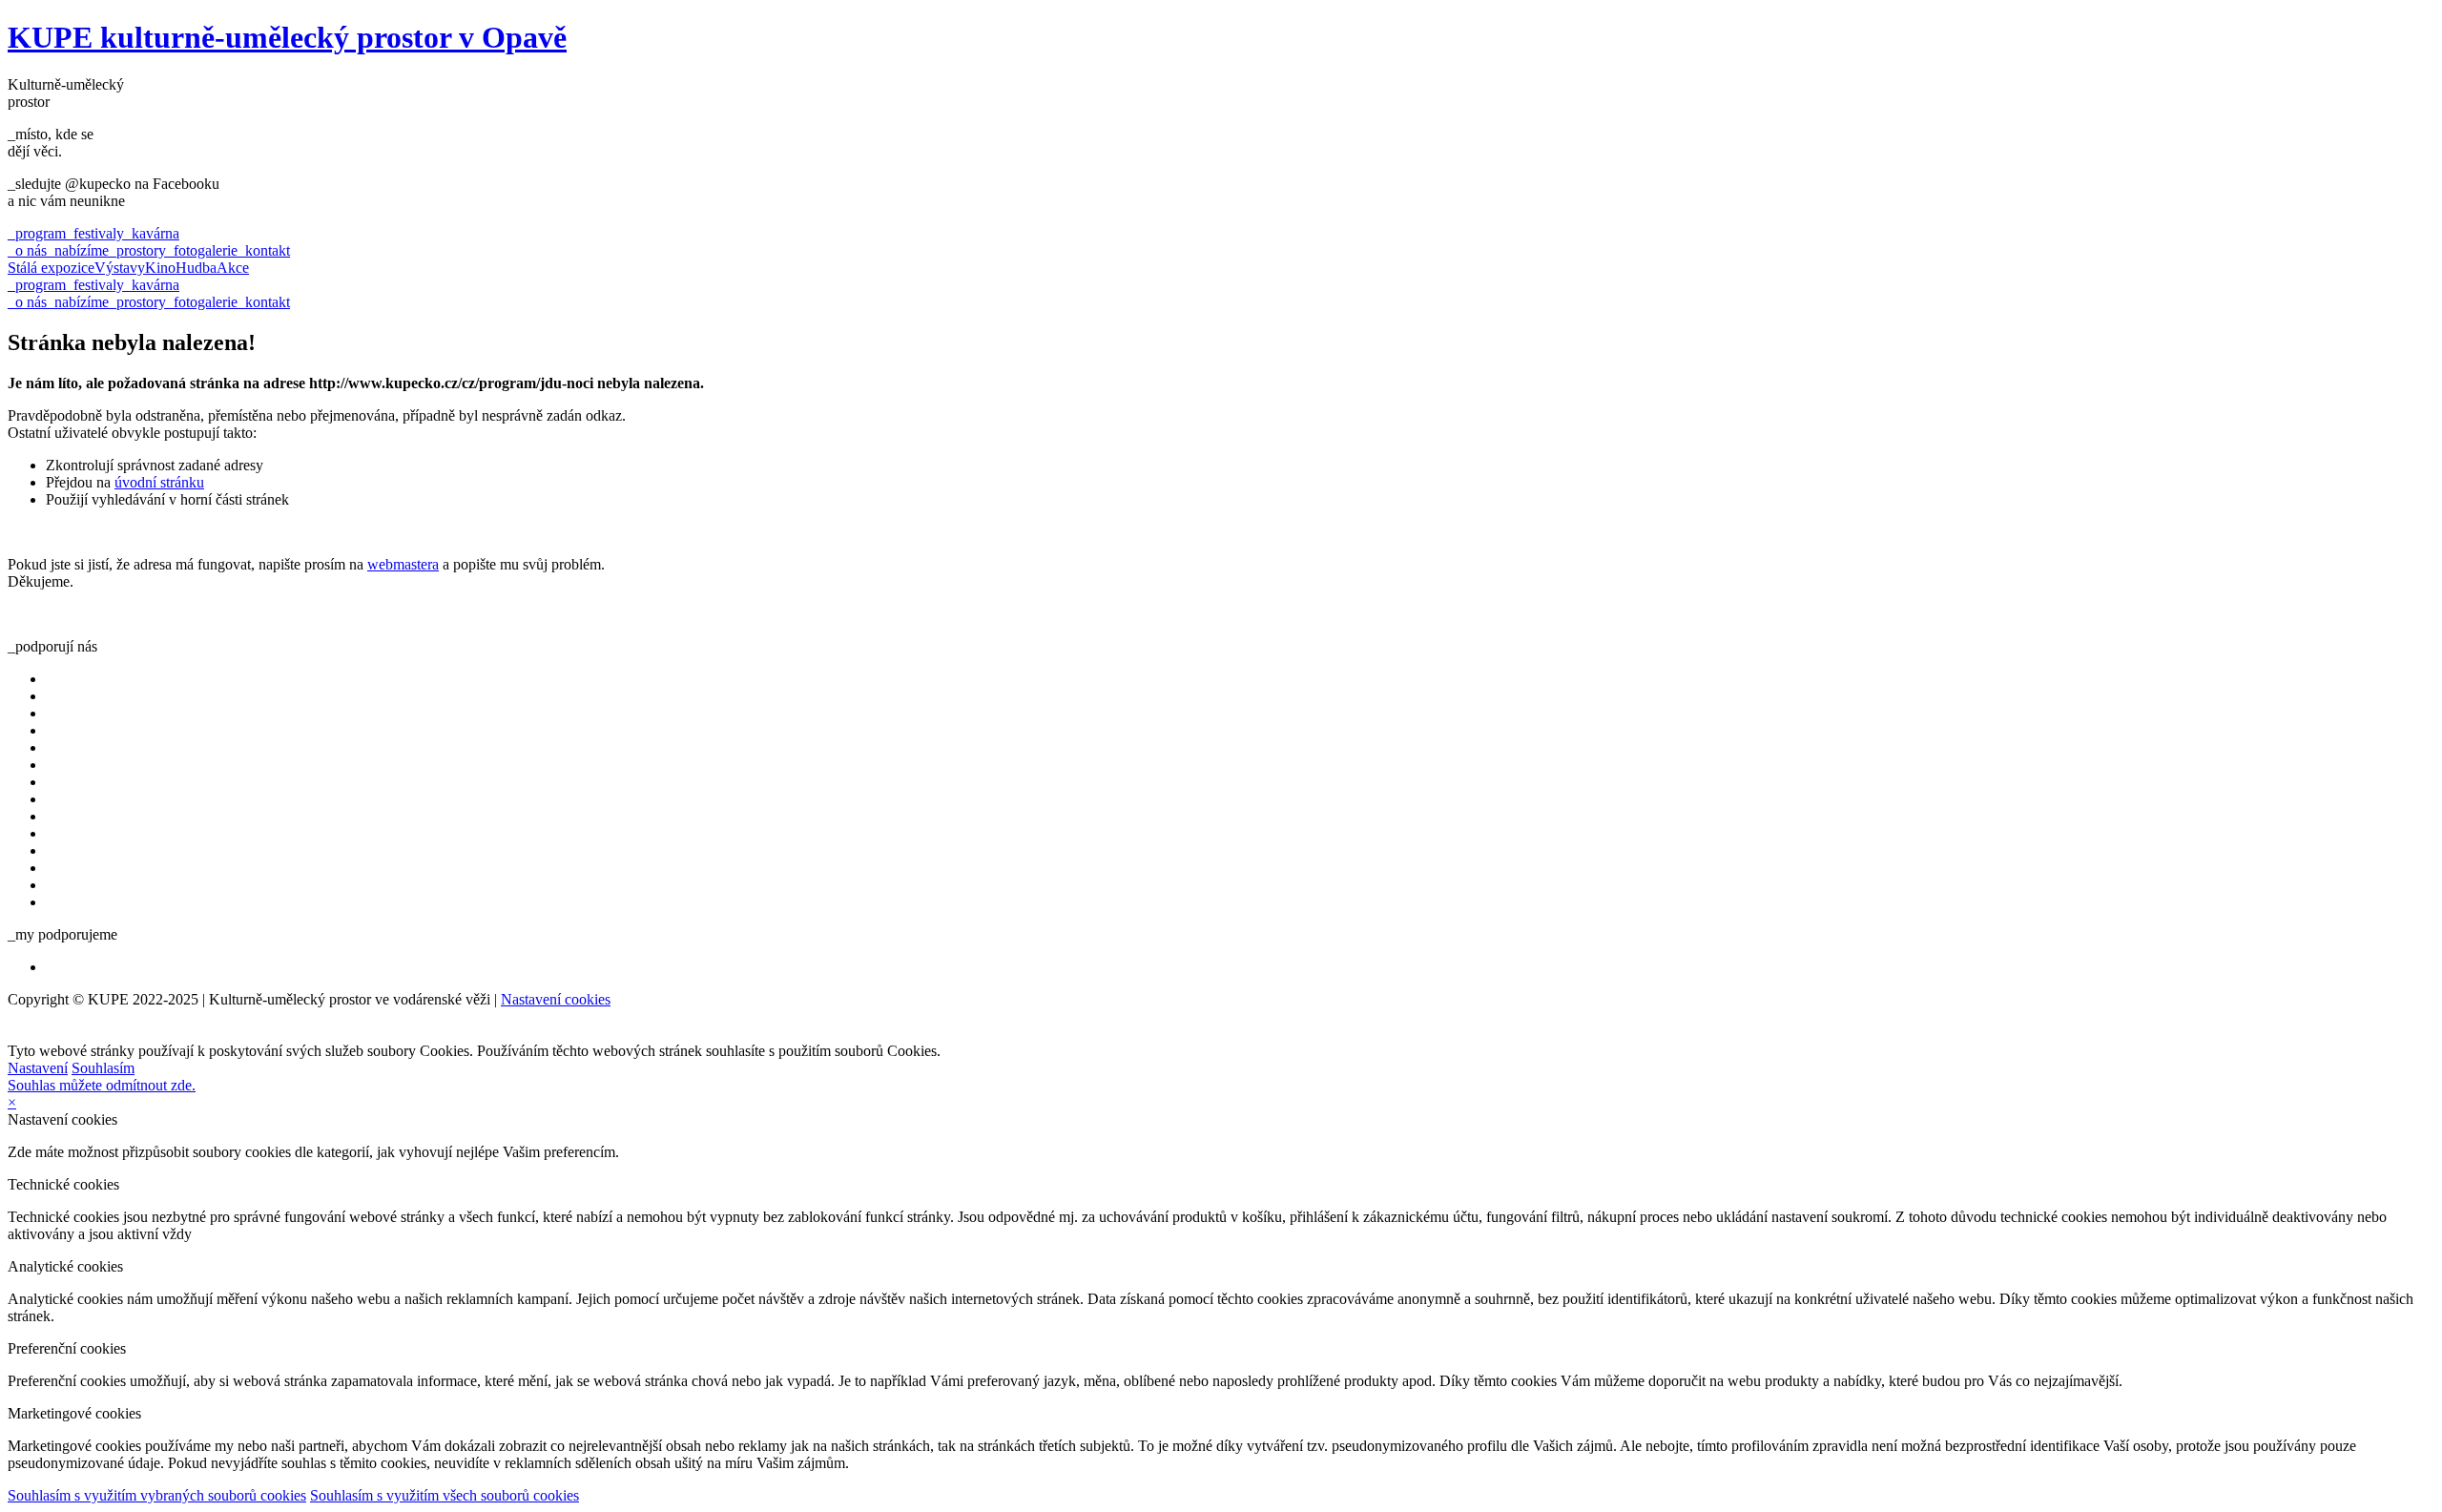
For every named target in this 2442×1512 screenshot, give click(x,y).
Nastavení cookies (556, 999)
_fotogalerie (202, 250)
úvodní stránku (159, 482)
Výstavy (120, 268)
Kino (160, 268)
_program (37, 233)
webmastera (403, 564)
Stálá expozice (51, 268)
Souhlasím (103, 1068)
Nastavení (38, 1068)
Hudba (196, 268)
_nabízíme (78, 250)
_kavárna (152, 233)
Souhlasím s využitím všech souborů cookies (445, 1495)
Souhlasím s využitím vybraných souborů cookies (157, 1495)
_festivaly (95, 233)
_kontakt (264, 250)
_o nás (27, 250)
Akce (233, 268)
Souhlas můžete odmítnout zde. (102, 1085)
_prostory (137, 250)
